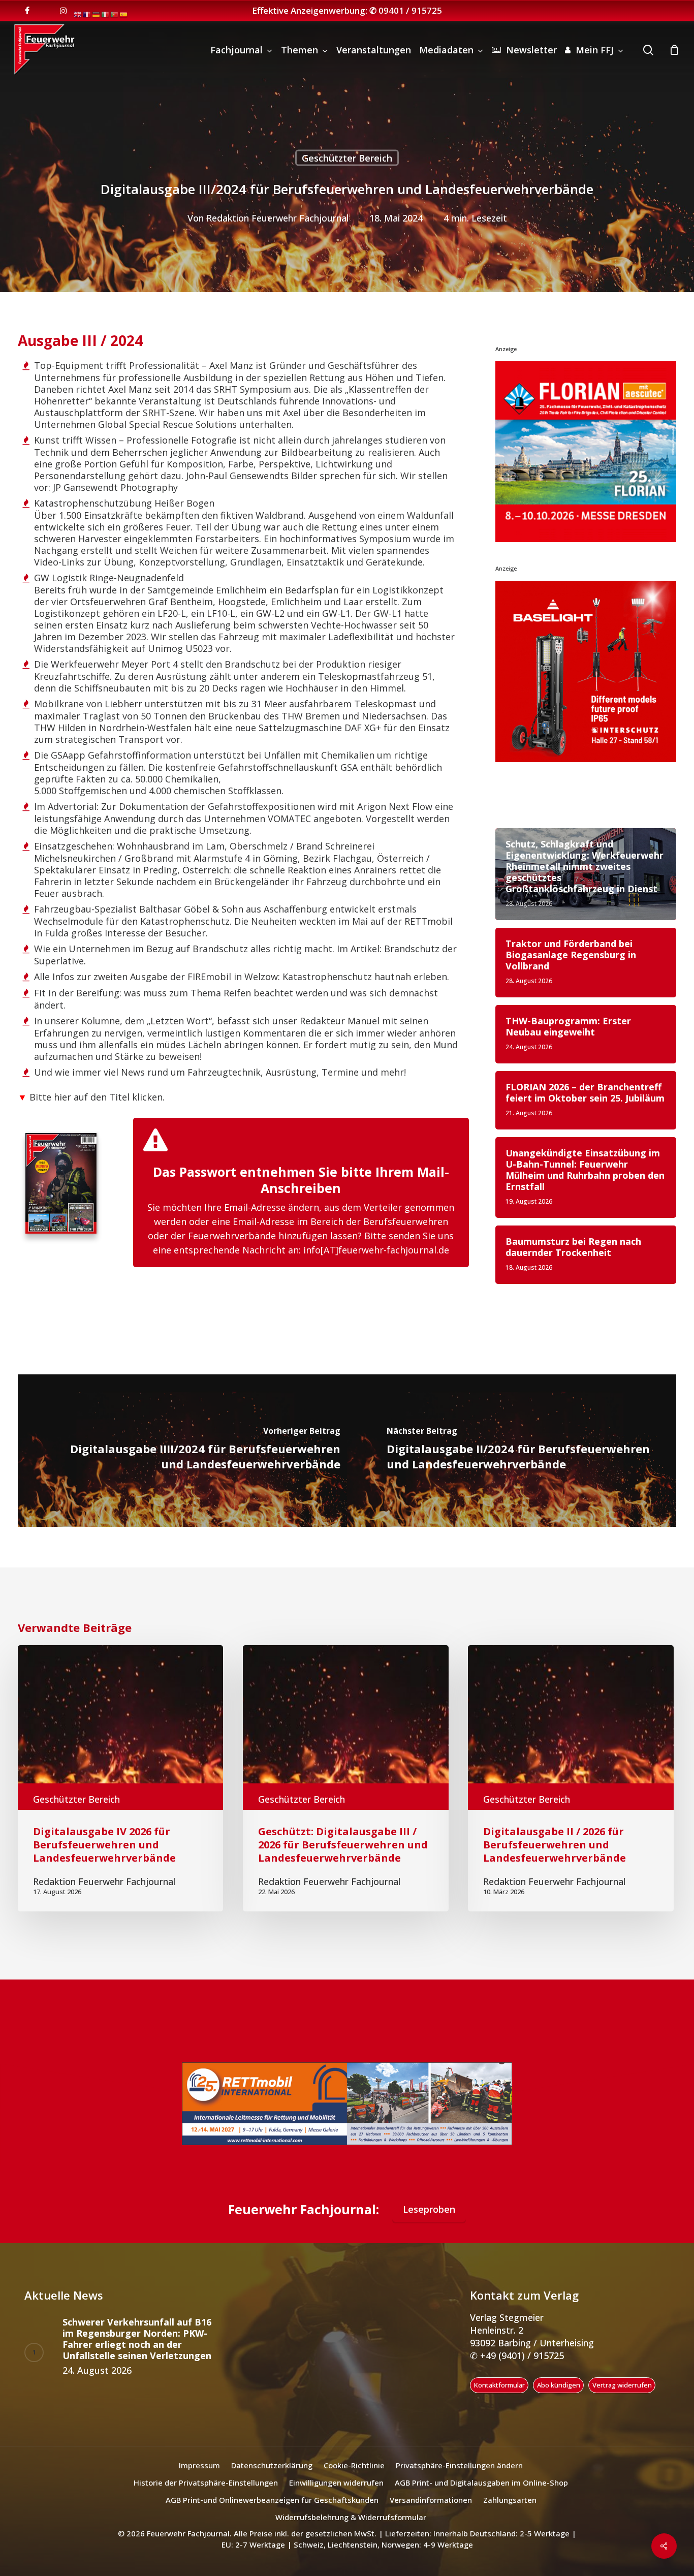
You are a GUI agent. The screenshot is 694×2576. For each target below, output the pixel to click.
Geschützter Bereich (347, 158)
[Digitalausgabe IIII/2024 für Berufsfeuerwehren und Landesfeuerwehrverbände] (182, 1451)
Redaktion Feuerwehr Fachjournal (277, 218)
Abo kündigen (559, 2398)
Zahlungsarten (510, 2512)
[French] (87, 14)
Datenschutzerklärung (272, 2478)
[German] (97, 14)
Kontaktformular (499, 2398)
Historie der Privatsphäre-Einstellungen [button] (206, 2495)
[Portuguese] (115, 14)
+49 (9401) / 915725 (521, 2368)
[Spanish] (124, 14)
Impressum (199, 2478)
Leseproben (429, 2221)
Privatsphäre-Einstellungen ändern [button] (459, 2478)
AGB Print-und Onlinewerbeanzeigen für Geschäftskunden (272, 2512)
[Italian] (106, 14)
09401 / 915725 (410, 10)
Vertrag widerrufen (622, 2398)
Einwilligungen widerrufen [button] (336, 2495)
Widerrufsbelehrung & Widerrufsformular (351, 2530)
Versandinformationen (431, 2512)
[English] (78, 14)
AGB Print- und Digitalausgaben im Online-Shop (481, 2495)
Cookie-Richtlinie (354, 2478)
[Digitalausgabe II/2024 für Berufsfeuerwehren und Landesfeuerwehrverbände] (512, 1451)
